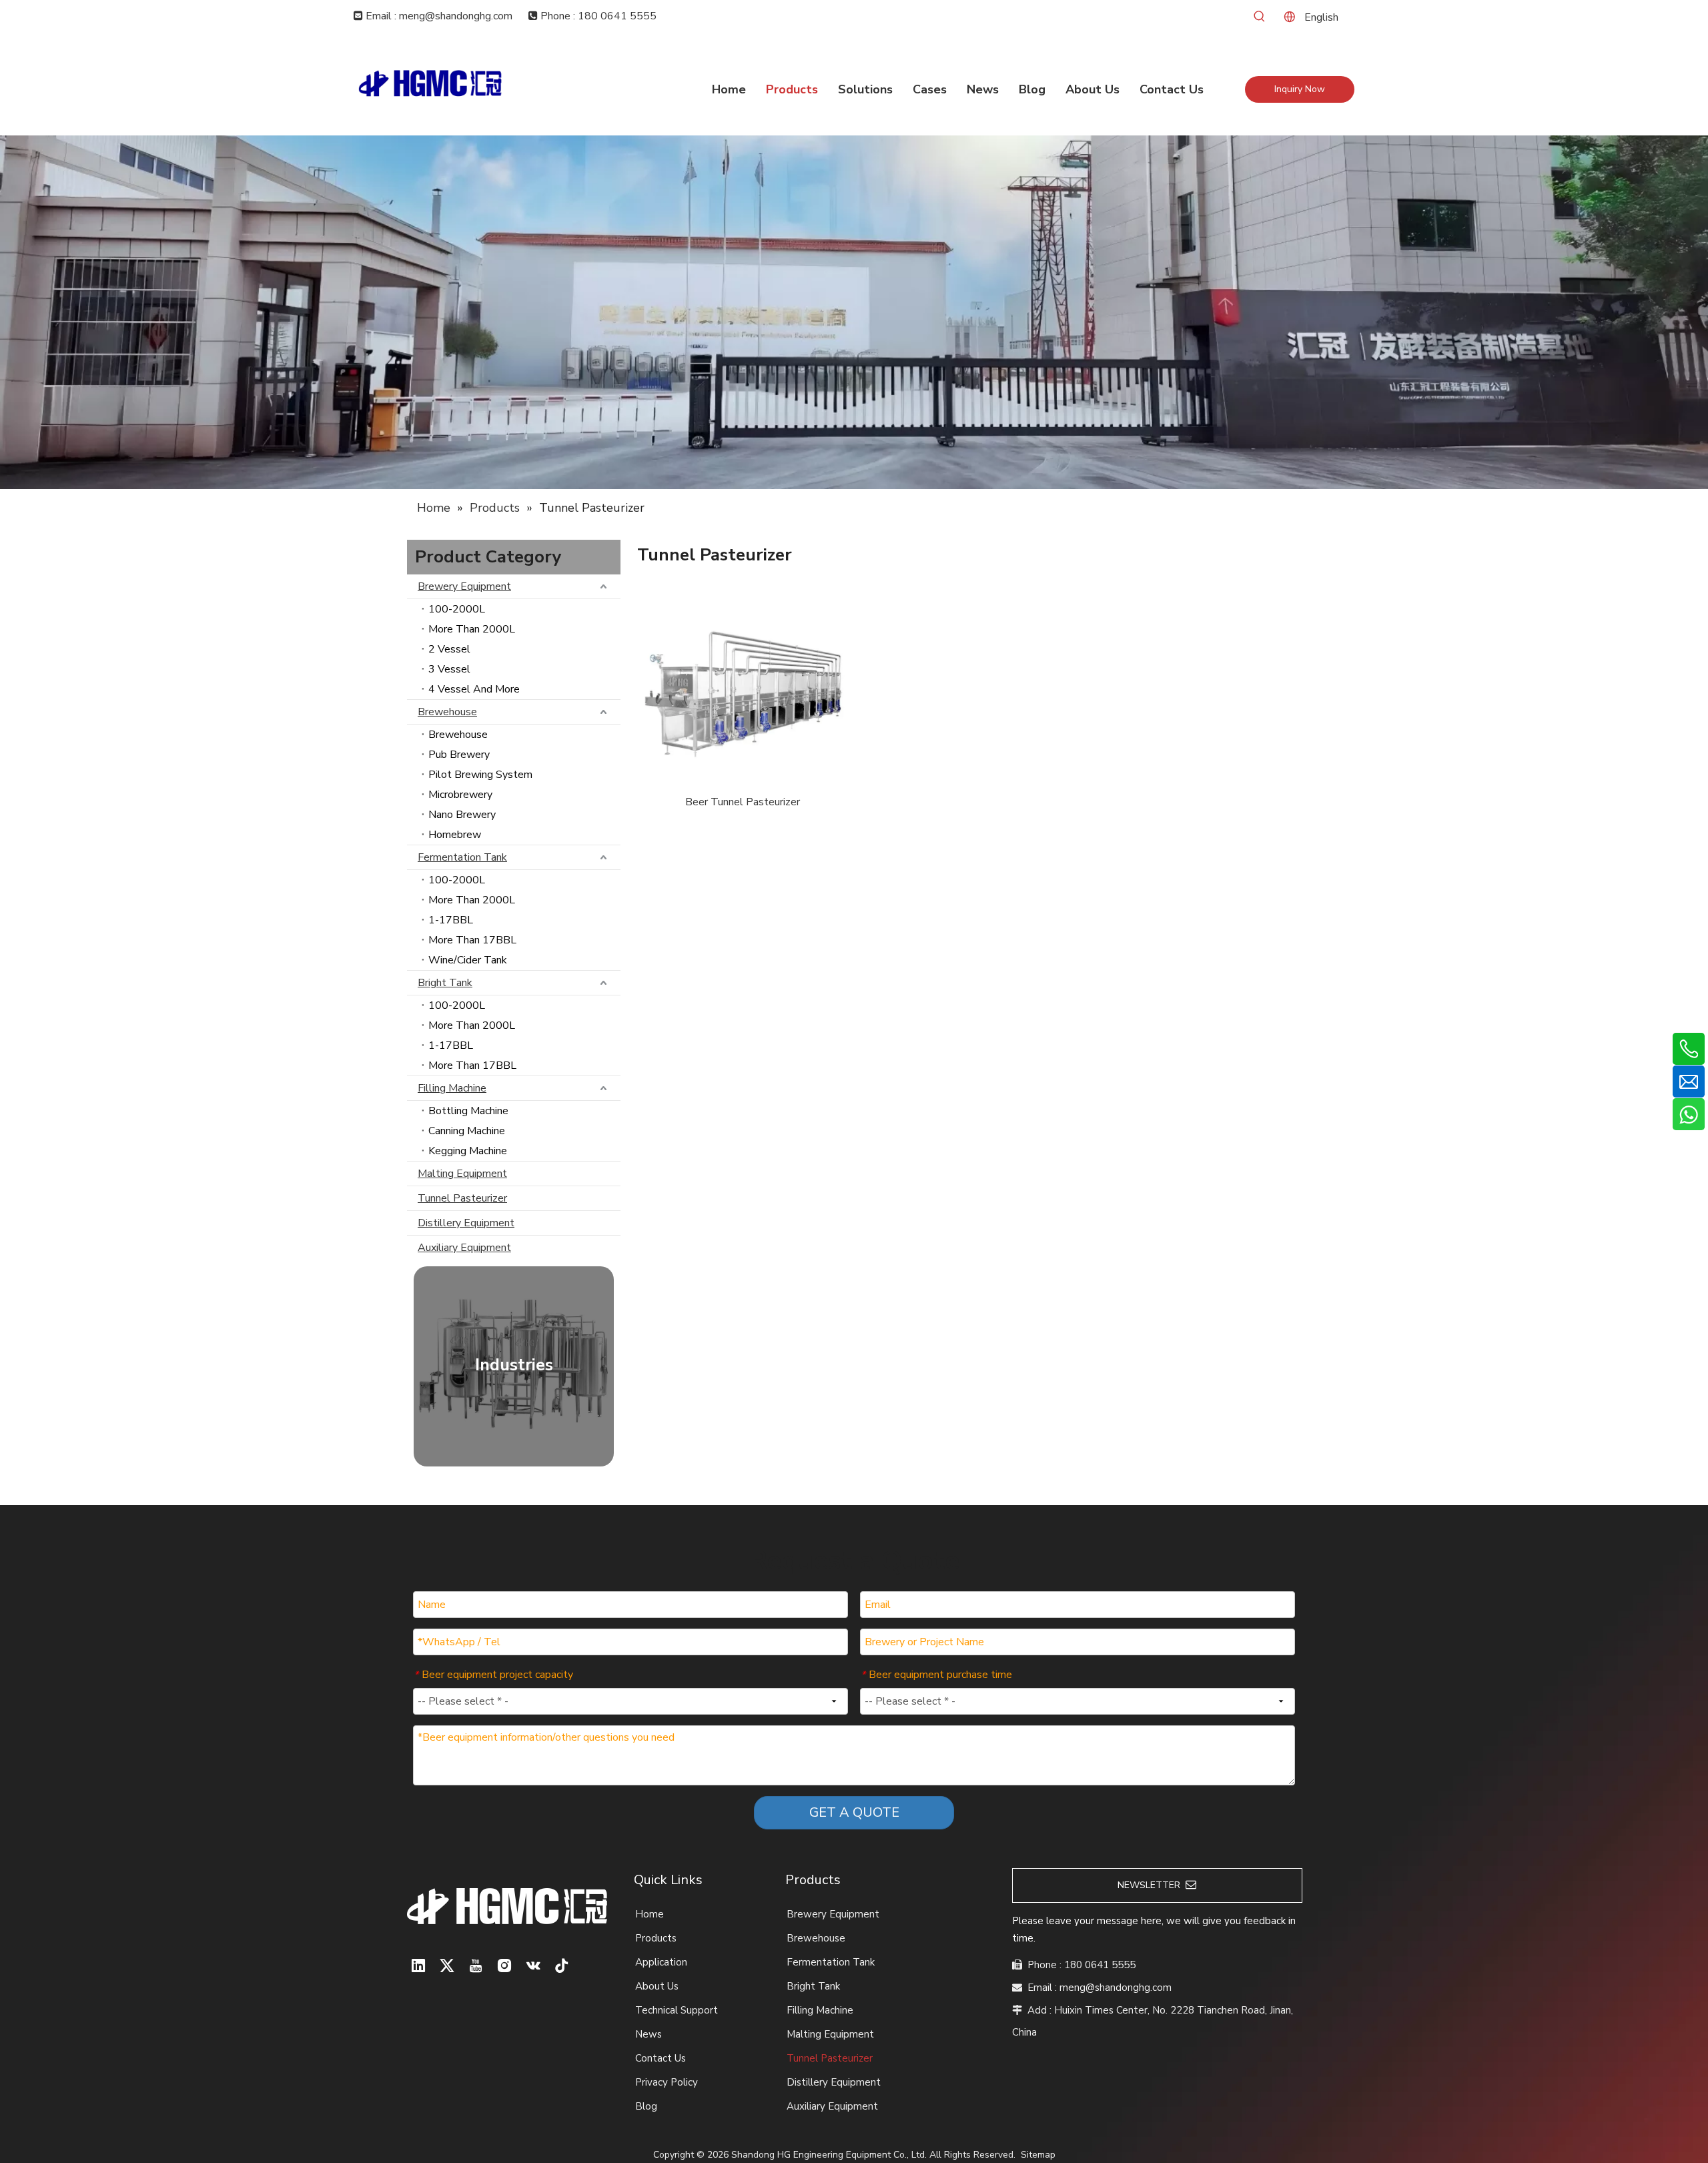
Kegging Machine (468, 1151)
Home (650, 1914)
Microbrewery (460, 795)
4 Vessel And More (474, 689)
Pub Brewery (459, 755)
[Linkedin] (418, 1966)
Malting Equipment (462, 1174)
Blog (646, 2106)
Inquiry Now (1300, 89)
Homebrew (455, 835)
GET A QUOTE (854, 1812)
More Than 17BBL (472, 940)
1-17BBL (451, 920)
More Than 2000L (472, 629)
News (649, 2034)
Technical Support (677, 2010)
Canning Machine (467, 1131)
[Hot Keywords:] (1260, 17)
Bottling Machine (468, 1111)
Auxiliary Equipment (464, 1248)
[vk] (533, 1966)
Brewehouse (447, 712)
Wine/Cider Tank (468, 960)
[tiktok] (562, 1966)
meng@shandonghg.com (1116, 1988)
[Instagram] (504, 1966)
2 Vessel (449, 649)
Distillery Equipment (466, 1223)
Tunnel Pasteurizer (462, 1198)
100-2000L (457, 609)
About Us (657, 1986)
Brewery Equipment (464, 586)
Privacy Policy (667, 2082)
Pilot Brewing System (480, 775)
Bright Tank (445, 983)
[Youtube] (476, 1966)
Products (656, 1938)
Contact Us (661, 2058)
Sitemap (1038, 2155)
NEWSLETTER (1152, 1885)
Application (661, 1962)
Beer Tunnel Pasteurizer (743, 802)
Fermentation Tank (462, 857)
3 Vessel (449, 669)
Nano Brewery (462, 815)
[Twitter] (447, 1966)
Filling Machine (452, 1088)
